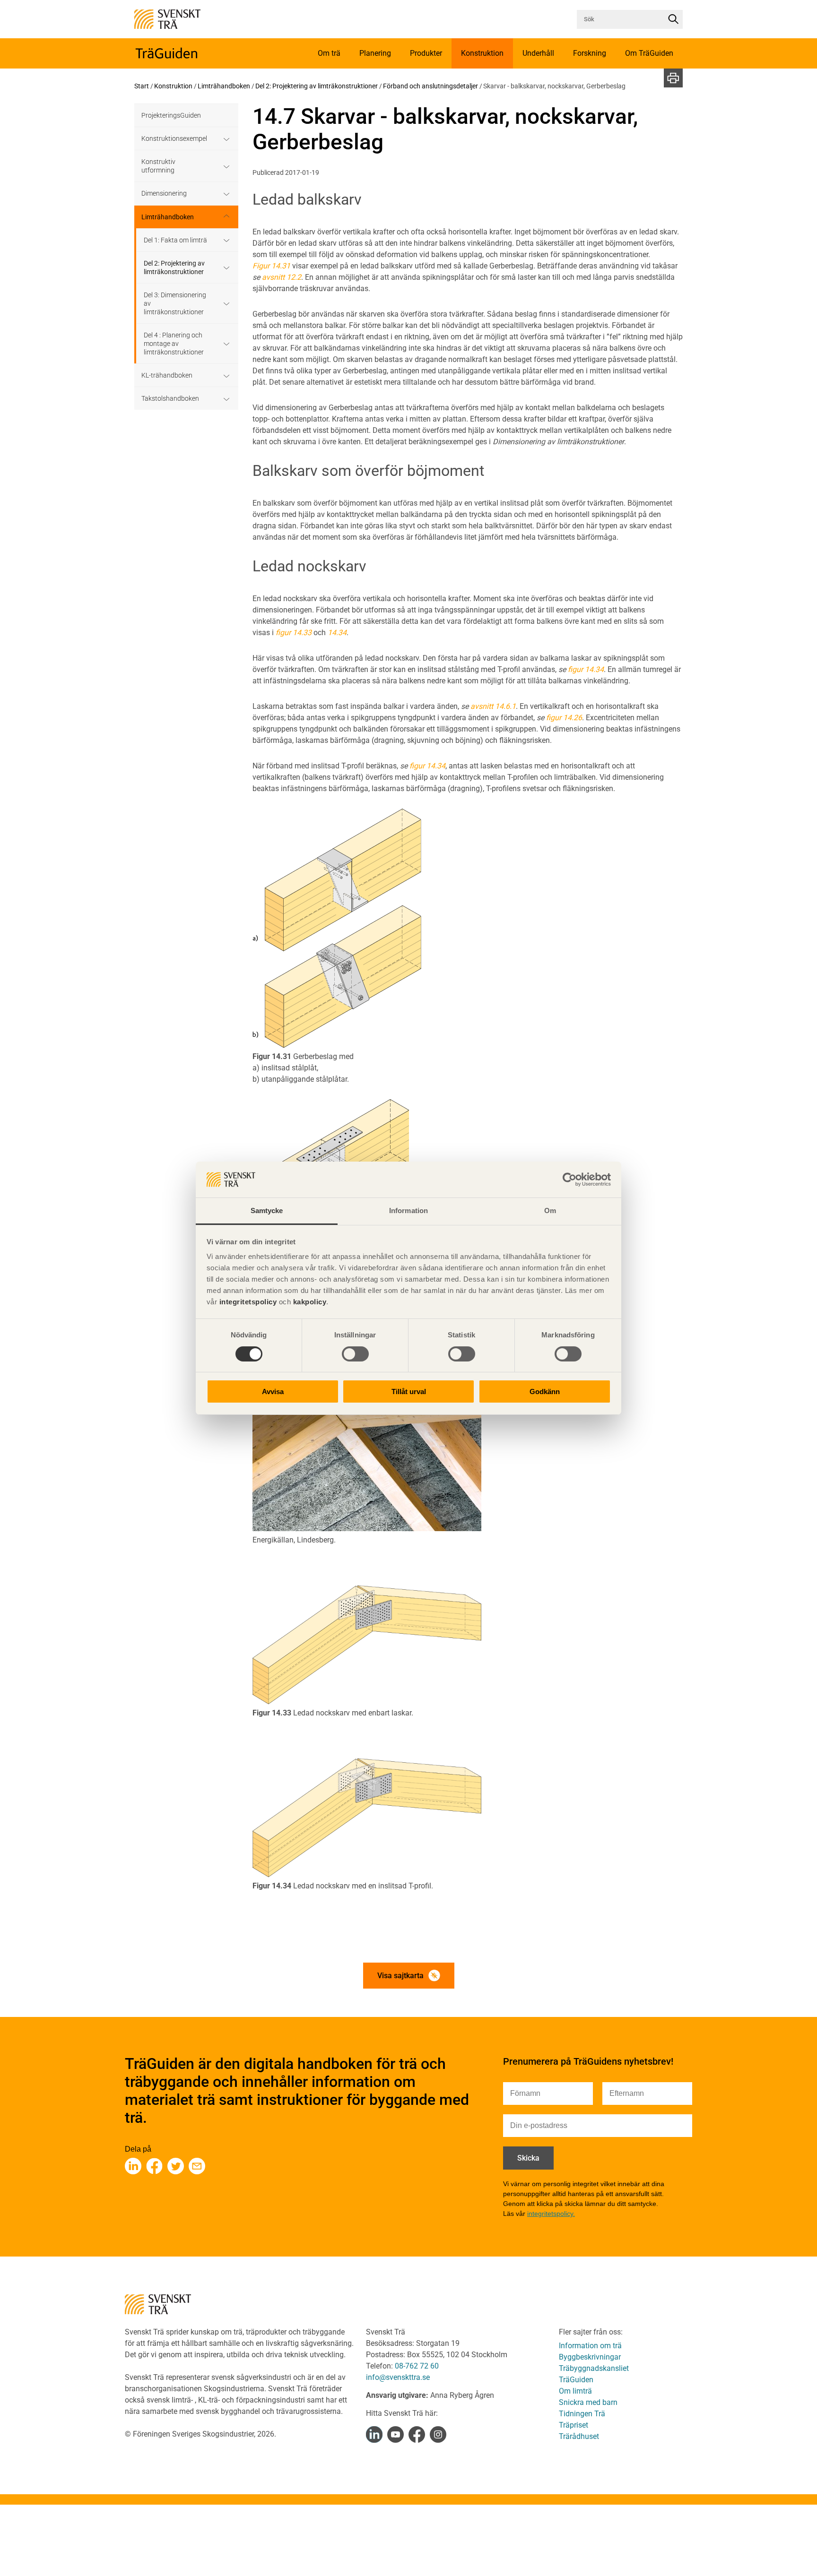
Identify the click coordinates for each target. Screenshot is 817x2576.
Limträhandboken (224, 86)
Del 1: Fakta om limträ (175, 240)
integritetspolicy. (551, 2214)
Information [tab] (408, 1210)
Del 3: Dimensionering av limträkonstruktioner (175, 303)
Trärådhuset (579, 2436)
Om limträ (575, 2391)
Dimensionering (164, 193)
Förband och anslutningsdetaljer (430, 86)
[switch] (355, 1354)
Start (142, 86)
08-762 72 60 (417, 2366)
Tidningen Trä (582, 2414)
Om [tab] (550, 1210)
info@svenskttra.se (398, 2377)
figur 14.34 (586, 669)
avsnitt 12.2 (282, 277)
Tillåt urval (409, 1391)
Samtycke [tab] (267, 1210)
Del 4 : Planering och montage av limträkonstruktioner (174, 344)
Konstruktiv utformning (158, 166)
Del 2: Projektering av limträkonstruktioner (317, 86)
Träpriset (574, 2425)
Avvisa (273, 1391)
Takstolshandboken (170, 398)
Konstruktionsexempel (174, 138)
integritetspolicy (247, 1302)
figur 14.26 (564, 718)
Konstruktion (173, 86)
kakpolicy (310, 1302)
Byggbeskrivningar (590, 2357)
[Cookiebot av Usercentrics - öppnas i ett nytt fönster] (569, 1180)
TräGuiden (576, 2380)
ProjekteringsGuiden (171, 115)
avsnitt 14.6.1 (493, 706)
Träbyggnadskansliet (594, 2368)
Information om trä (590, 2346)
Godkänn (545, 1391)
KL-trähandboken (167, 375)
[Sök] (673, 19)
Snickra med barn (588, 2402)
